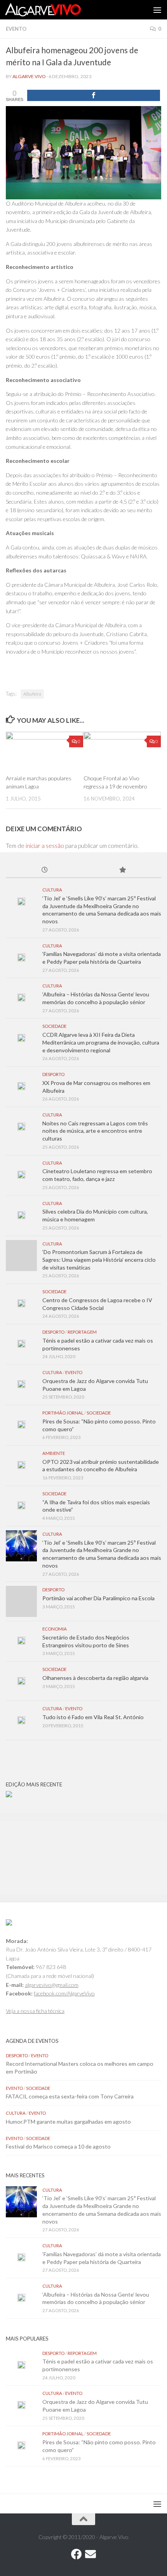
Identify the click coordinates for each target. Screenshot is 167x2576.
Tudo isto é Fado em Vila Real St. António (93, 1717)
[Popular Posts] (122, 870)
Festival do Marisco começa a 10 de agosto (58, 2146)
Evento (16, 29)
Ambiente (54, 1453)
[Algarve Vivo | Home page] (56, 10)
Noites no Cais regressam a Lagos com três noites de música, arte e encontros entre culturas (95, 1131)
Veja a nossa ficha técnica (35, 2011)
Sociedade (54, 1026)
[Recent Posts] (45, 870)
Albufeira (32, 694)
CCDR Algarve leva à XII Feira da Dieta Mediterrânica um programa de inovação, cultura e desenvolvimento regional (101, 1042)
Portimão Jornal (63, 1413)
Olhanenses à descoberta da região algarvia (95, 1678)
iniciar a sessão (45, 846)
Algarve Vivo (29, 76)
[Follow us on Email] (90, 2554)
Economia (55, 1629)
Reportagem (82, 1332)
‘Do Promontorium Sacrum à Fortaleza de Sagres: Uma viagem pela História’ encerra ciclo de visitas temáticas (99, 1259)
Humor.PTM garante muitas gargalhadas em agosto (68, 2122)
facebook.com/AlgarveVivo (64, 1993)
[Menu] (157, 10)
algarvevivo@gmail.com (52, 1985)
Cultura (52, 890)
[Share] (94, 95)
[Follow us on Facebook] (77, 2554)
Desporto (53, 1074)
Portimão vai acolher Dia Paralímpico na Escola (98, 1598)
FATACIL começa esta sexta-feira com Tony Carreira (70, 2096)
